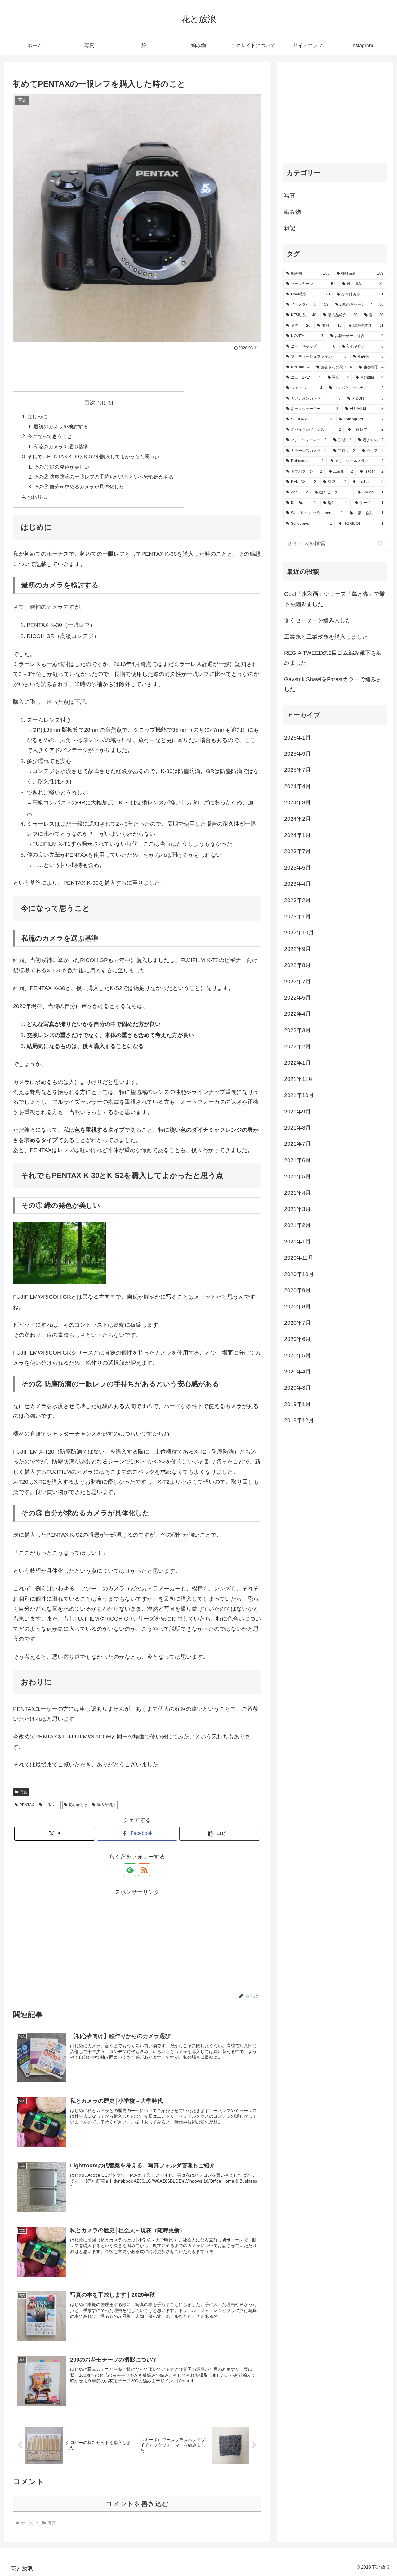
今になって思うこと (50, 436)
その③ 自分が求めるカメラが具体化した (79, 487)
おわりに (37, 497)
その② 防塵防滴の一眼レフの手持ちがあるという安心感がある (104, 477)
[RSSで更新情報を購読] (144, 1870)
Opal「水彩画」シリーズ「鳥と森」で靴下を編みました (335, 599)
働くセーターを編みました (318, 620)
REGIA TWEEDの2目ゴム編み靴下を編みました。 (333, 658)
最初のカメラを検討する (61, 426)
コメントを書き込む (137, 2504)
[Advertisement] (137, 370)
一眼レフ (51, 1805)
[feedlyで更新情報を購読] (130, 1870)
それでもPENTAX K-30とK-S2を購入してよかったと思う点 (94, 456)
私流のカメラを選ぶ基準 (61, 447)
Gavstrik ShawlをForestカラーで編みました (333, 684)
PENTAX (27, 1805)
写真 (24, 1792)
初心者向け (78, 1805)
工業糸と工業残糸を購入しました (326, 637)
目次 (90, 402)
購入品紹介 (106, 1805)
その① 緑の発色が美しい (61, 467)
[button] (220, 1834)
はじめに (37, 416)
